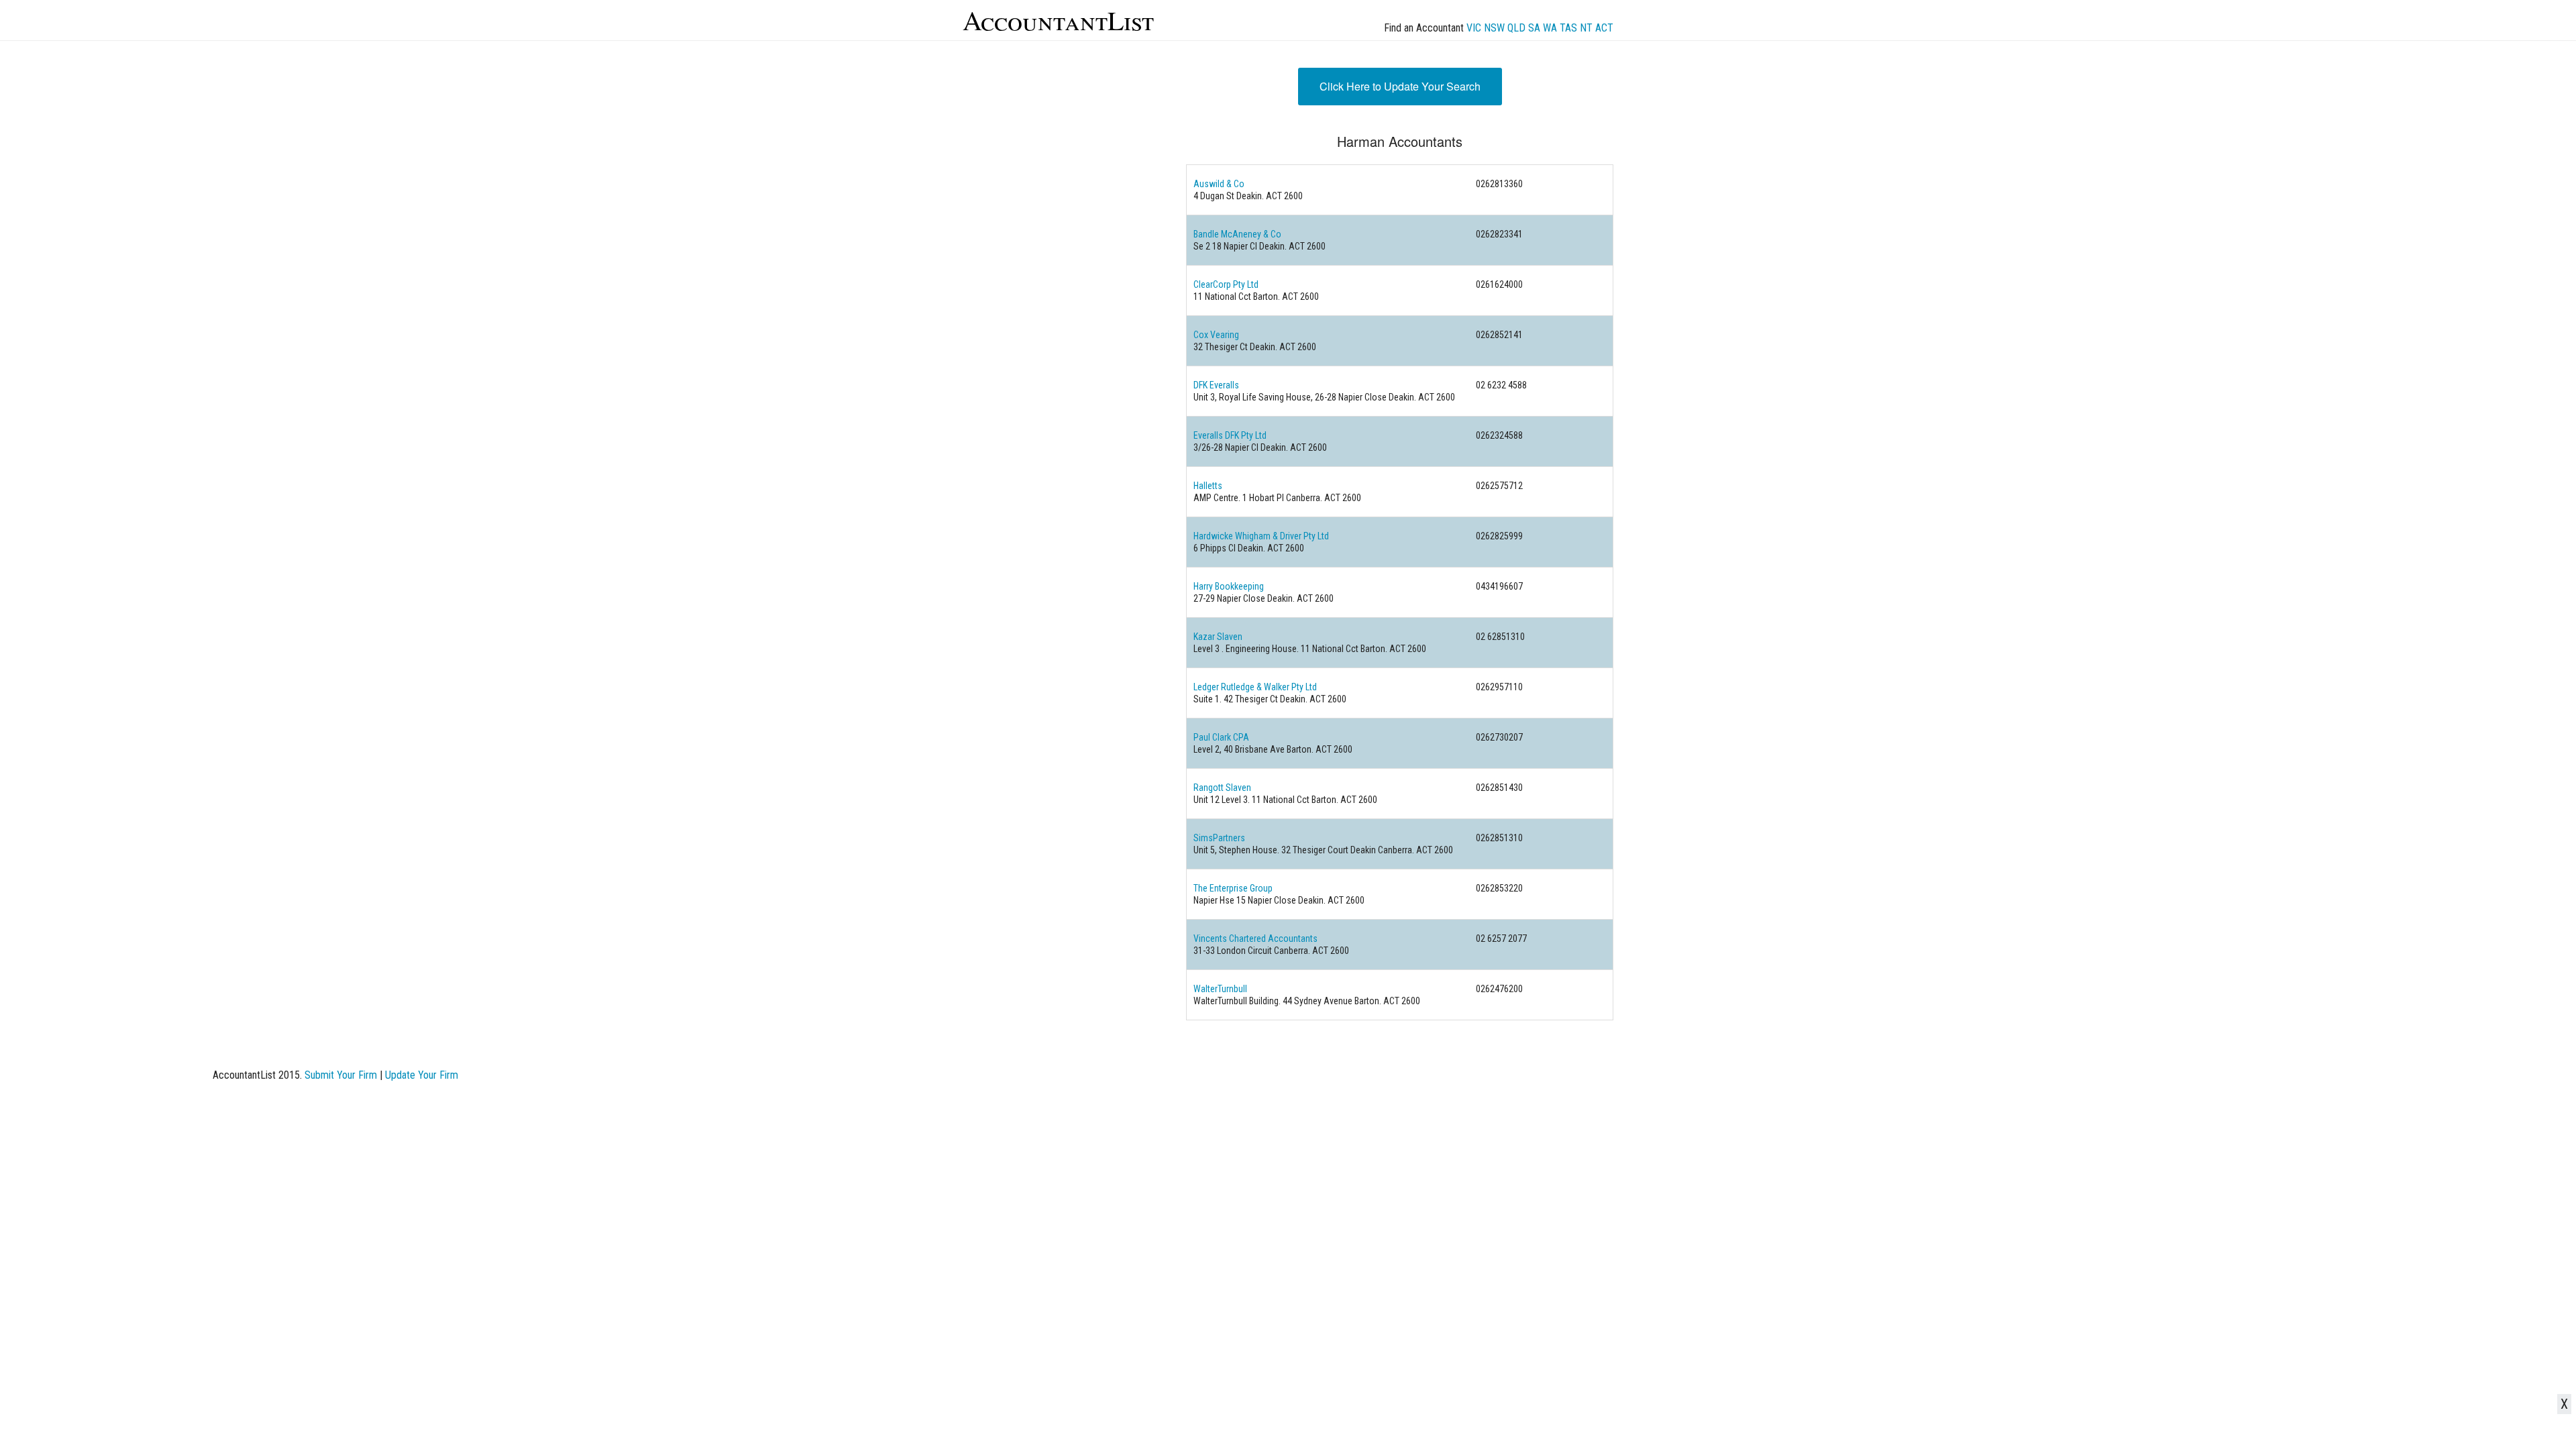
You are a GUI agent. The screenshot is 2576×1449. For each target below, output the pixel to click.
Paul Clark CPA (1221, 737)
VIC (1474, 28)
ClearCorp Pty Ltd (1226, 284)
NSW (1494, 28)
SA (1534, 28)
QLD (1516, 28)
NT (1586, 28)
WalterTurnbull (1220, 989)
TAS (1568, 28)
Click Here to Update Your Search (1400, 86)
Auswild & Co (1219, 184)
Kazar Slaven (1218, 637)
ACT (1604, 28)
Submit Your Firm (341, 1075)
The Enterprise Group (1233, 888)
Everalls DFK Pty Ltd (1230, 435)
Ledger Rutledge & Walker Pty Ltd (1255, 687)
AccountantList (1058, 20)
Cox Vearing (1216, 335)
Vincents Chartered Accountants (1255, 938)
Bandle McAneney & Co (1237, 234)
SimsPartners (1219, 838)
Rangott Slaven (1222, 788)
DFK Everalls (1216, 385)
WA (1550, 28)
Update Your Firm (422, 1075)
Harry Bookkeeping (1229, 586)
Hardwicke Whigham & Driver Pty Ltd (1261, 536)
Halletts (1208, 486)
